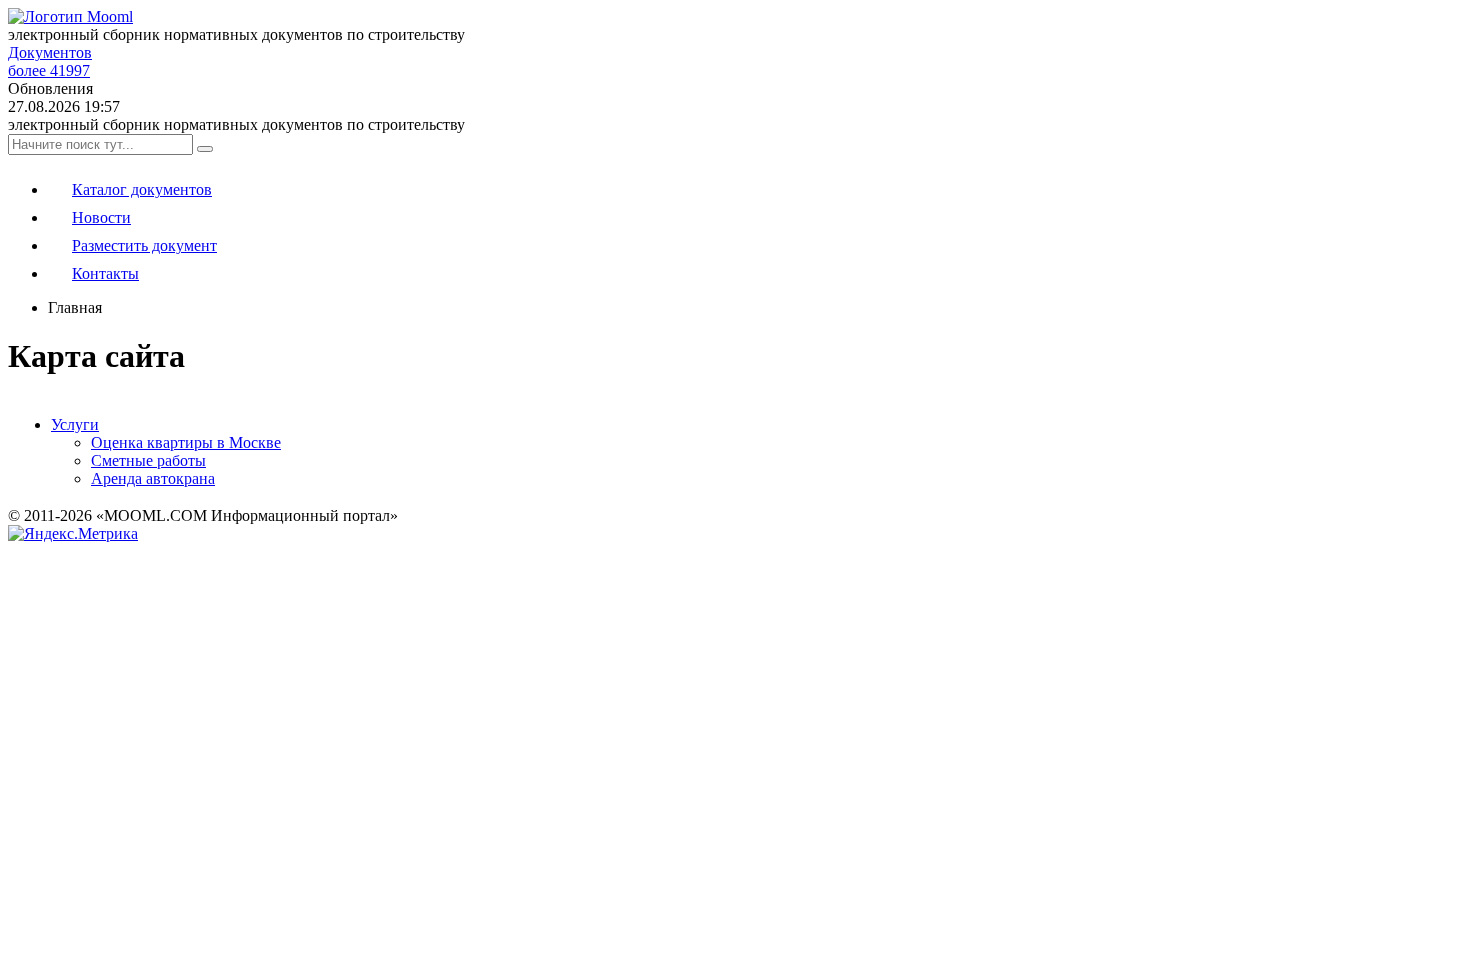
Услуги (75, 424)
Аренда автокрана (153, 478)
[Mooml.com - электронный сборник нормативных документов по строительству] (70, 16)
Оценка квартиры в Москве (186, 442)
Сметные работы (148, 460)
